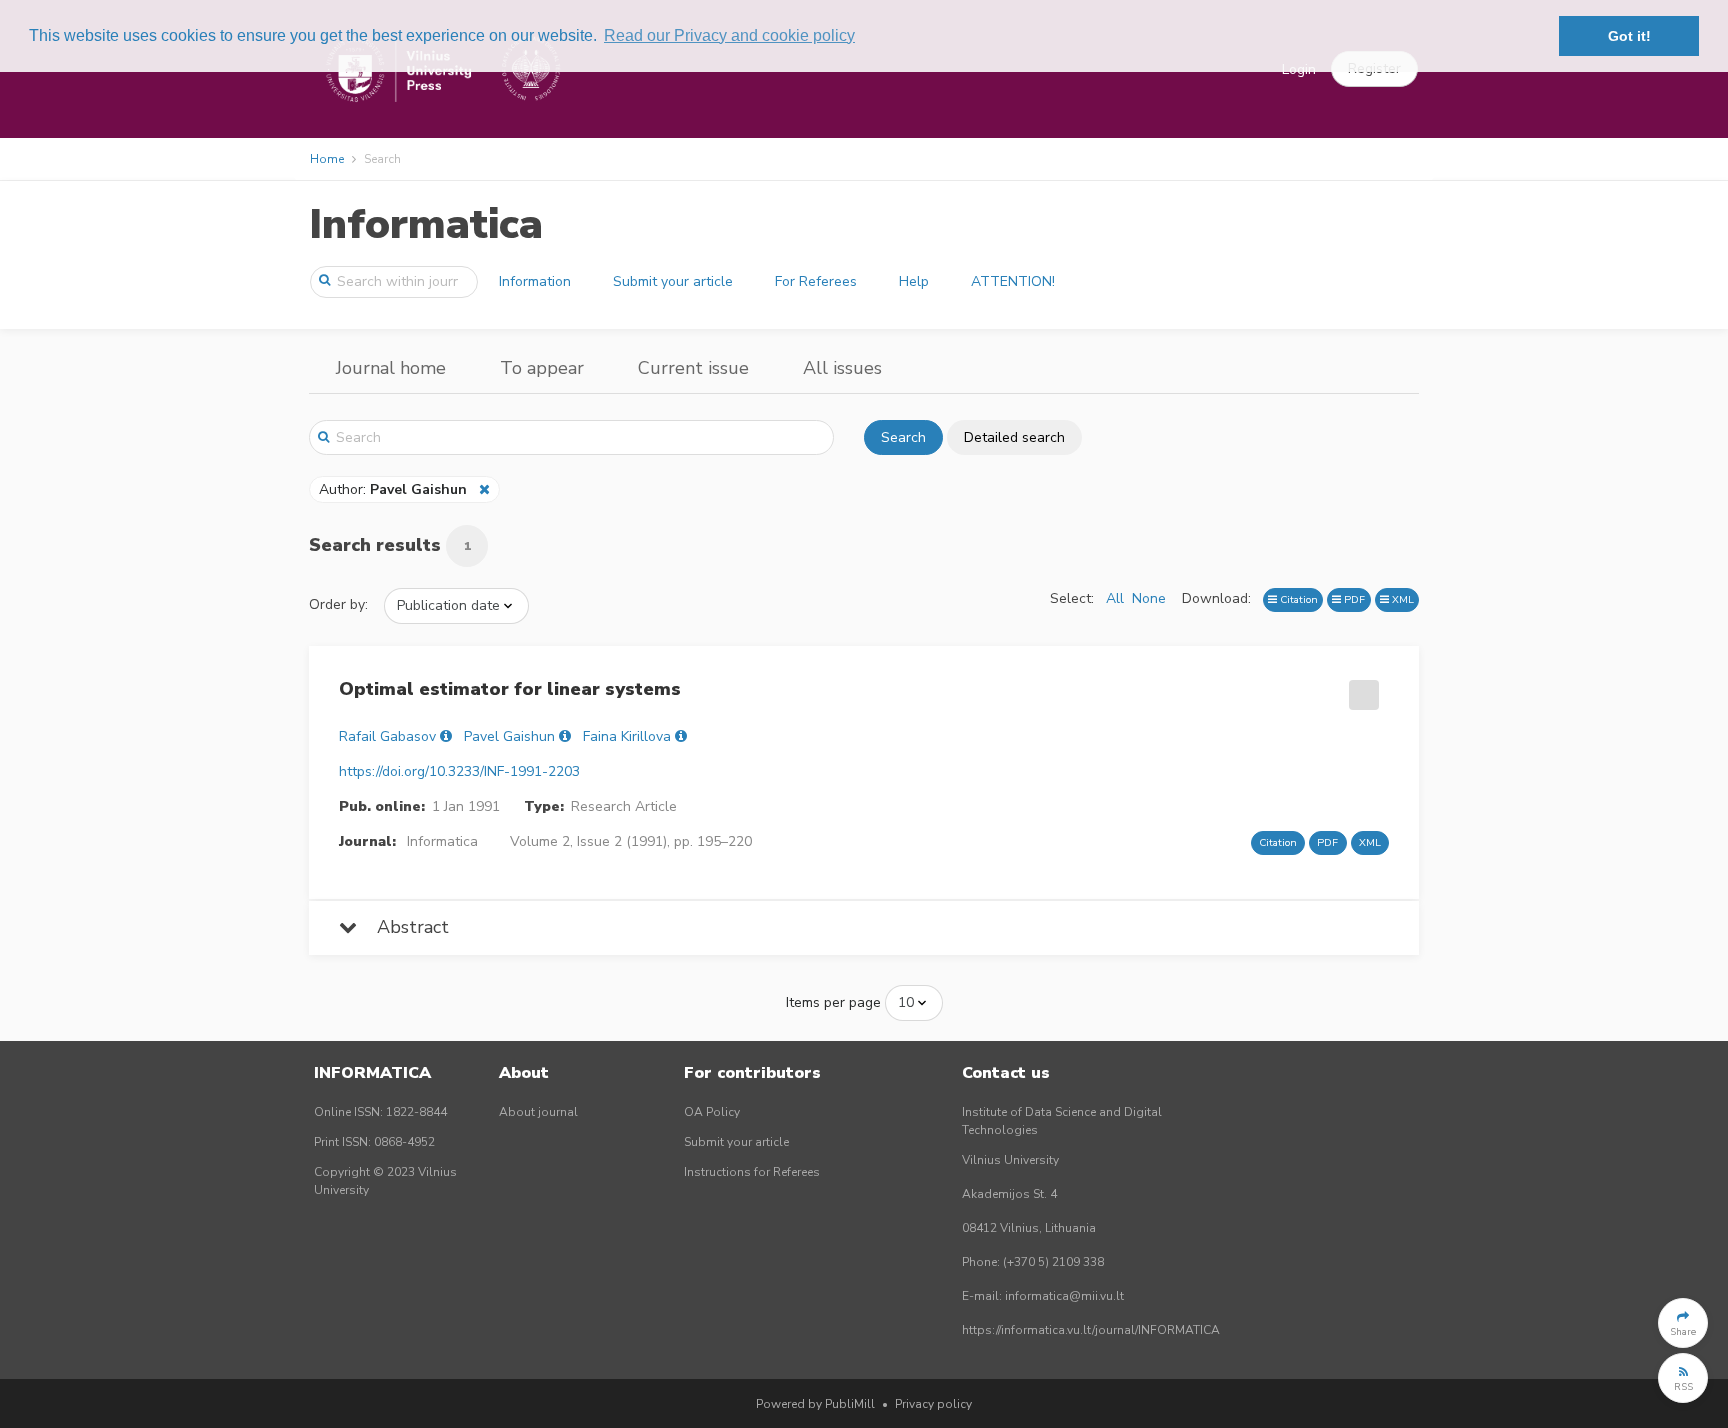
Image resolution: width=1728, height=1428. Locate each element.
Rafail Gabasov (387, 736)
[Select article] (1361, 688)
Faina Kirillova (627, 736)
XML (1401, 599)
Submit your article (673, 281)
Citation (1297, 599)
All (1115, 598)
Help (914, 281)
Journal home (391, 368)
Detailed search (1014, 437)
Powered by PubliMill (815, 1404)
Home (327, 159)
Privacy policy (933, 1404)
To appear (542, 368)
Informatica (426, 224)
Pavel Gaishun (509, 736)
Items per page (833, 1002)
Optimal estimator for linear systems (510, 689)
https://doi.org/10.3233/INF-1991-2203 (459, 771)
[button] (1683, 1323)
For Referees (816, 281)
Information (535, 281)
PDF (1353, 599)
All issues (842, 368)
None (1149, 598)
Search (903, 437)
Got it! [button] (1629, 36)
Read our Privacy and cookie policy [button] (729, 35)
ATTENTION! (1013, 281)
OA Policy (712, 1112)
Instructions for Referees (752, 1172)
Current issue (693, 368)
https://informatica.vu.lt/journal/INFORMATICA (1091, 1330)
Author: (393, 489)
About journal (538, 1112)
